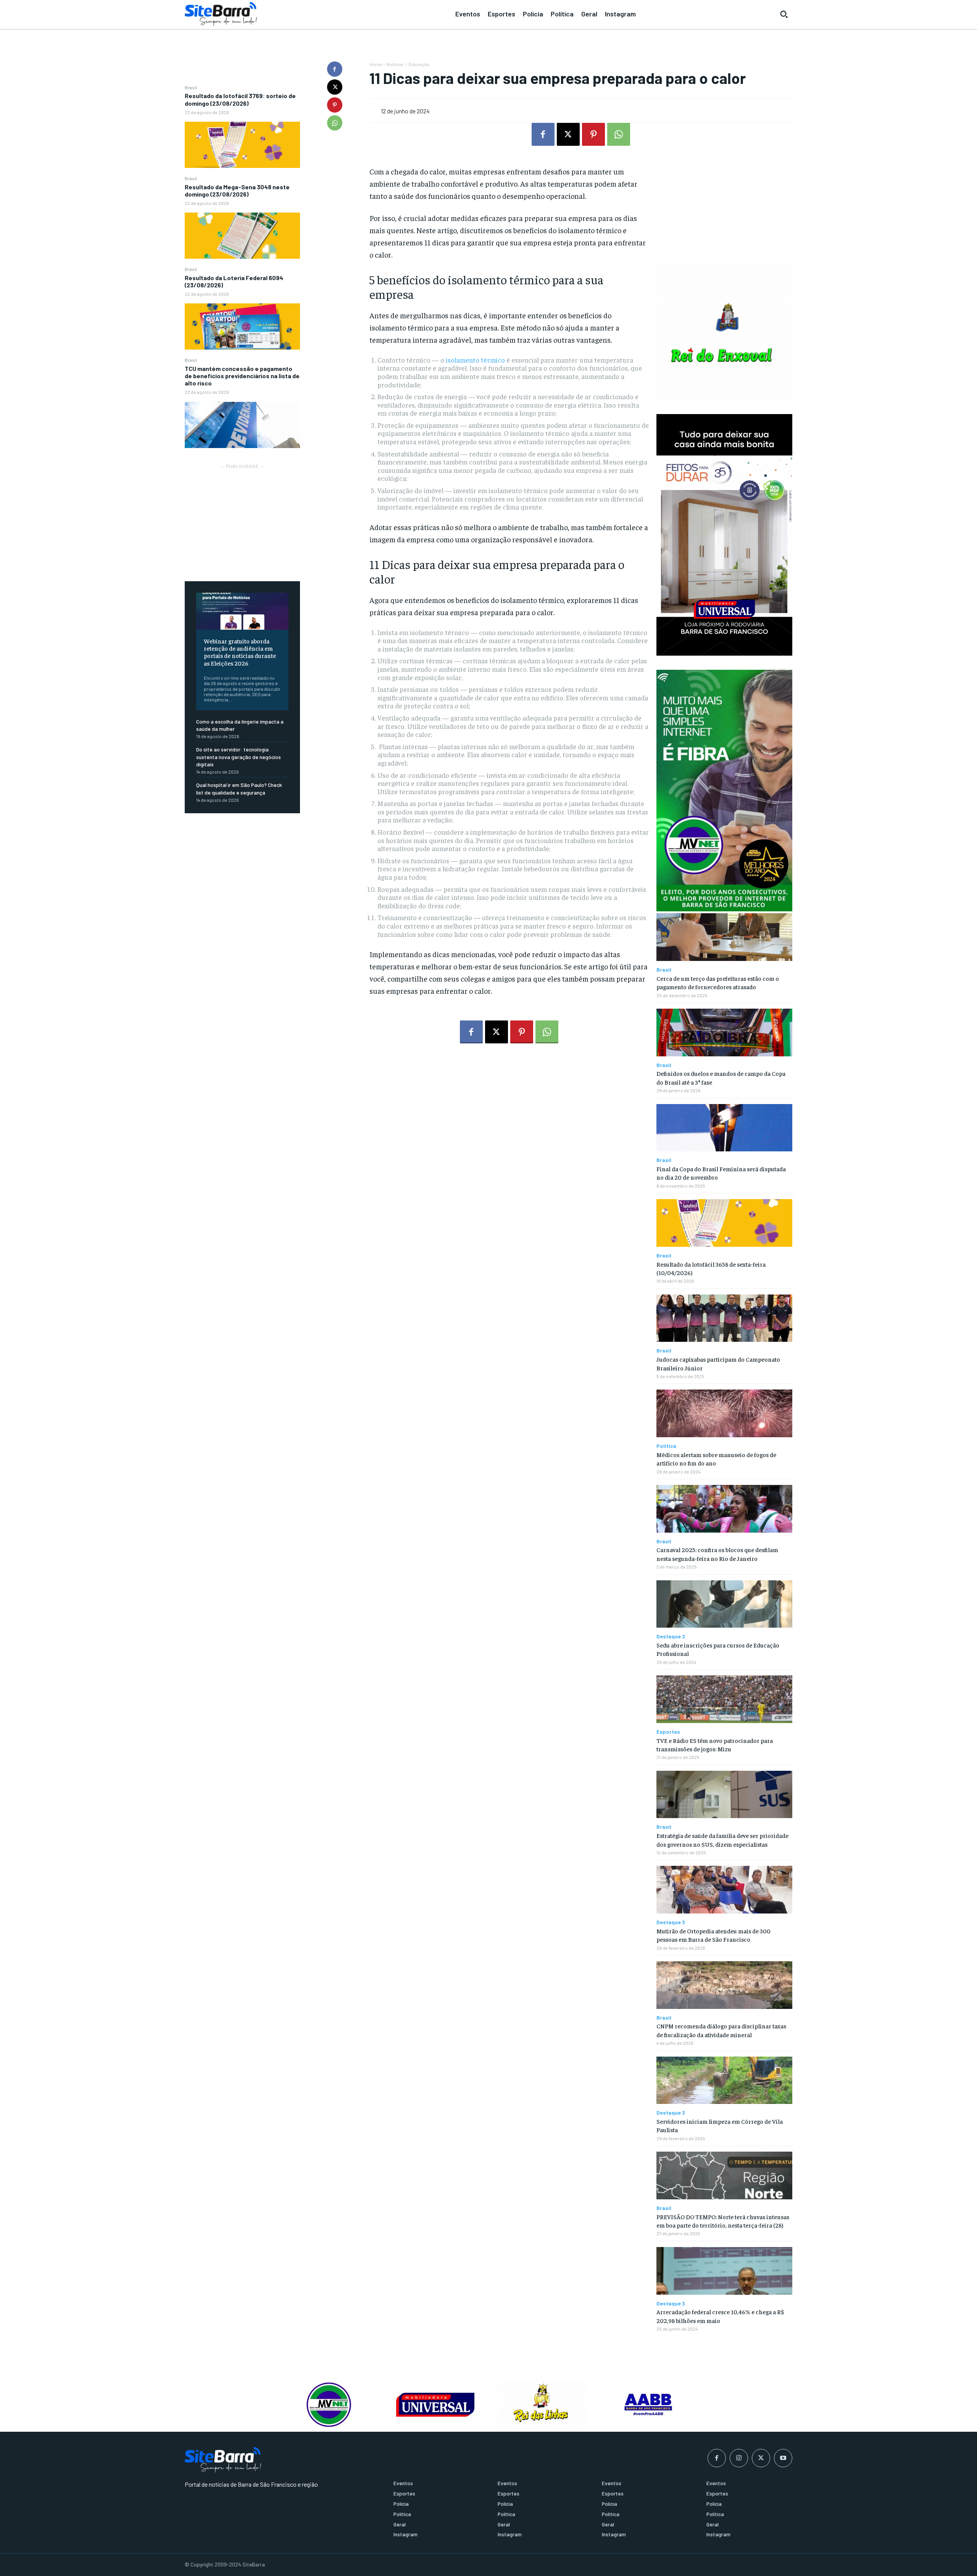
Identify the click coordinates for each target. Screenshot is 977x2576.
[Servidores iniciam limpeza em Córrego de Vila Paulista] (724, 2080)
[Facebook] (335, 69)
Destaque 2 (671, 1636)
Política (666, 1446)
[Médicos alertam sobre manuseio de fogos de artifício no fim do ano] (724, 1413)
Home (376, 64)
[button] (784, 14)
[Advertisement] (242, 518)
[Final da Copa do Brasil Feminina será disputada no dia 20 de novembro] (724, 1128)
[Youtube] (783, 2458)
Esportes (668, 1732)
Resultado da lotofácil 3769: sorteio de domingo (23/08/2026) (240, 99)
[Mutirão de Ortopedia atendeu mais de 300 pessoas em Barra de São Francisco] (724, 1890)
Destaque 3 (671, 1922)
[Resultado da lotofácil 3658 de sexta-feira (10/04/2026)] (724, 1223)
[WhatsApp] (335, 123)
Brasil (191, 87)
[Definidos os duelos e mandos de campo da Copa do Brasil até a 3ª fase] (724, 1032)
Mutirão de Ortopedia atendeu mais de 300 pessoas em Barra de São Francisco (713, 1935)
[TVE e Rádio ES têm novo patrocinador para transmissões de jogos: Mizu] (724, 1699)
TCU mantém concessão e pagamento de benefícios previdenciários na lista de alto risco (242, 376)
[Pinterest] (335, 105)
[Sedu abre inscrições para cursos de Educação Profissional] (724, 1604)
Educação (419, 64)
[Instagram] (739, 2458)
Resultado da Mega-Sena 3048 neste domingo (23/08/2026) (237, 190)
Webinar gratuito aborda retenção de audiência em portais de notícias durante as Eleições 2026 (240, 652)
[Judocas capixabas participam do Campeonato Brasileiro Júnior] (724, 1318)
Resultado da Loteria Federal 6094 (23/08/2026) (234, 281)
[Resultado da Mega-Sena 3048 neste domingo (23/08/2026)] (242, 236)
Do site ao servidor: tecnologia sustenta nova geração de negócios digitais (239, 757)
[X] (335, 87)
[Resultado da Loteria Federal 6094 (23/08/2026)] (242, 326)
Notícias (395, 64)
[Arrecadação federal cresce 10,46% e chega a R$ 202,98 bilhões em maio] (724, 2271)
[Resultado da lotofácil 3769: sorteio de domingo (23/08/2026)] (242, 145)
